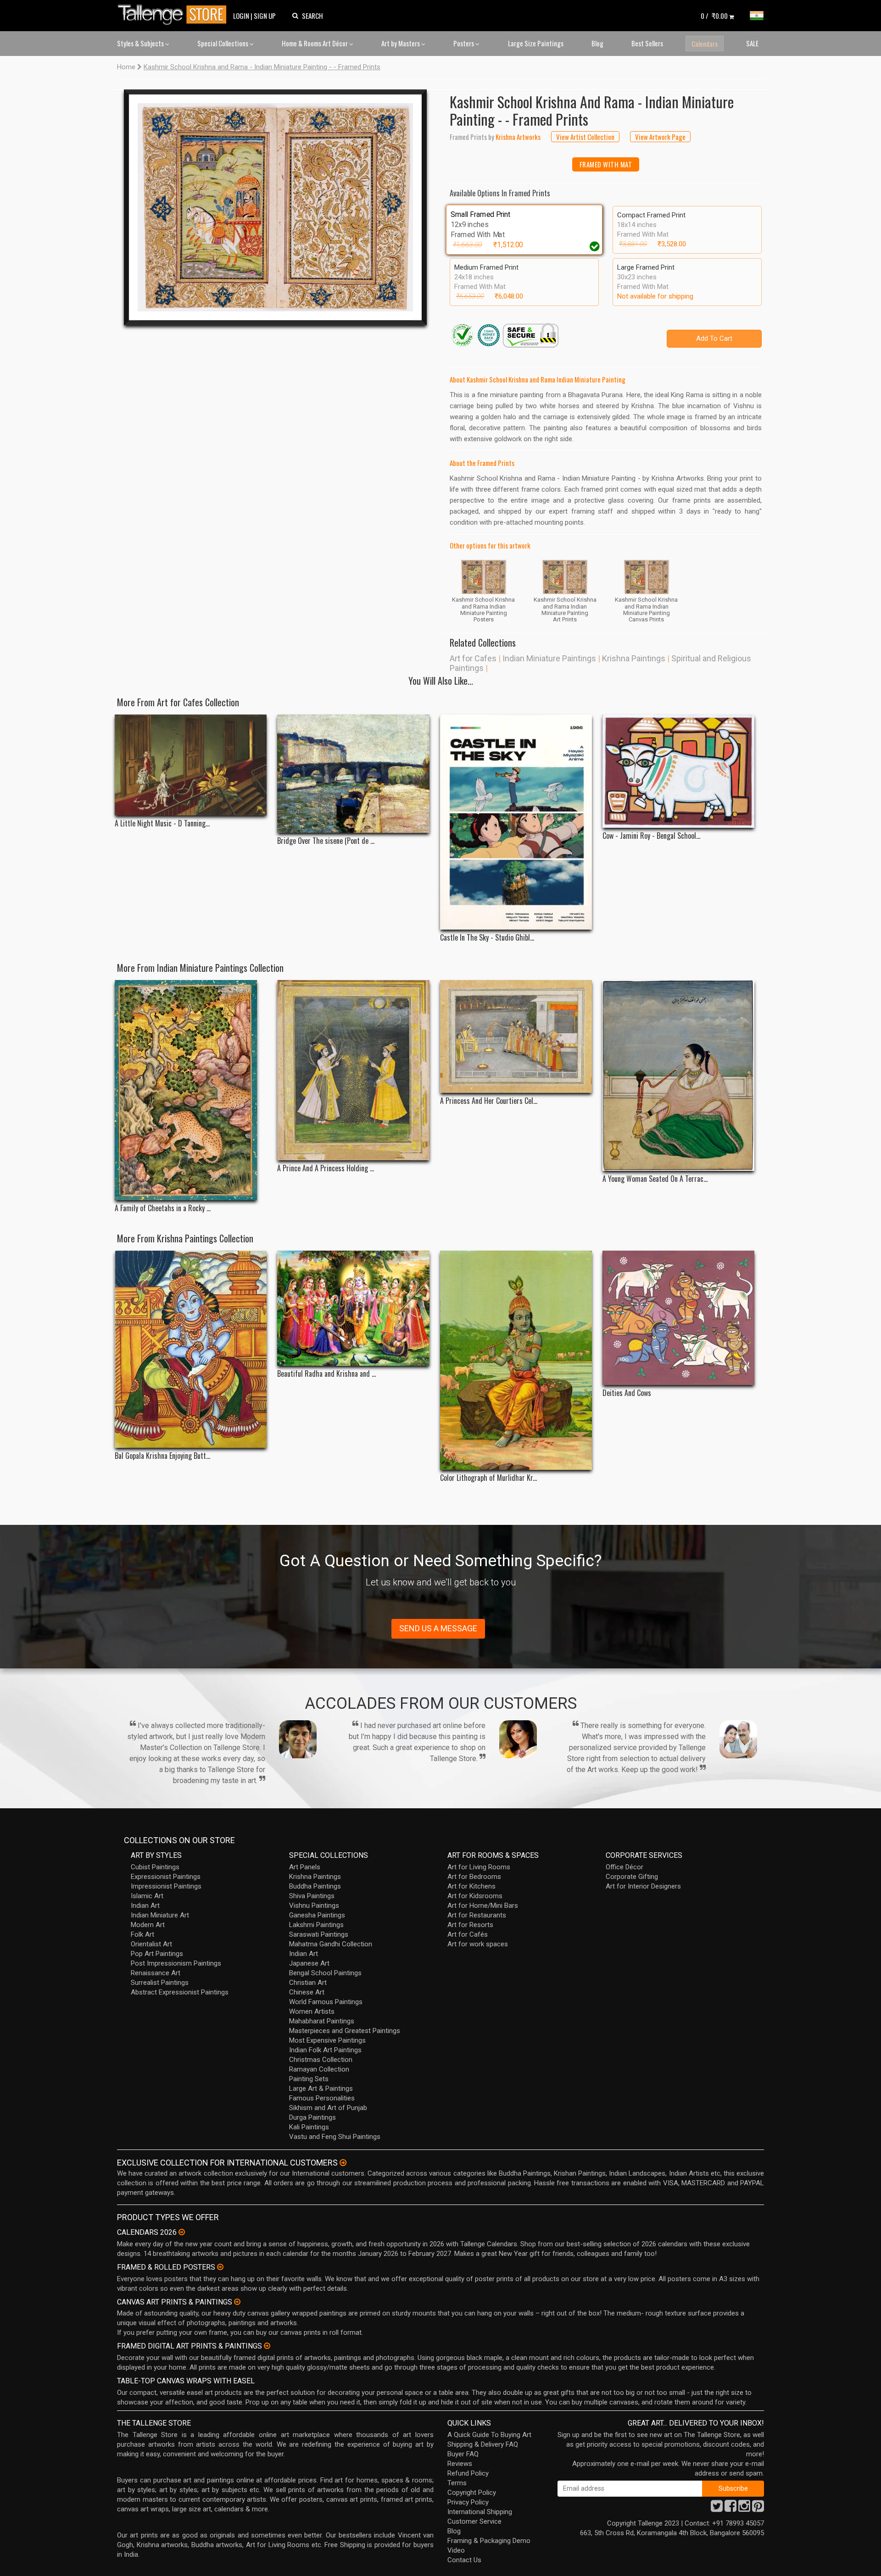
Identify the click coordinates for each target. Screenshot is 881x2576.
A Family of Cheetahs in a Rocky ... (163, 1208)
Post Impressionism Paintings (176, 1963)
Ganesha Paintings (317, 1915)
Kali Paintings (309, 2127)
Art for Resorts (470, 1925)
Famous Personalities (322, 2098)
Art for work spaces (478, 1944)
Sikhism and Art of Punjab (328, 2108)
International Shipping (480, 2512)
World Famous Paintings (326, 2002)
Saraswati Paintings (319, 1934)
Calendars (705, 44)
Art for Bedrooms (474, 1877)
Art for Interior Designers (643, 1886)
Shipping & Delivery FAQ (483, 2444)
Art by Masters (401, 43)
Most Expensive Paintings (327, 2040)
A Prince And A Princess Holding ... (326, 1168)
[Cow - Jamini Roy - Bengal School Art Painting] (678, 771)
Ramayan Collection (319, 2069)
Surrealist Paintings (160, 1983)
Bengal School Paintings (325, 1973)
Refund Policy (468, 2473)
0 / (714, 16)
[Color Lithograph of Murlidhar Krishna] (516, 1360)
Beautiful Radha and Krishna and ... (326, 1374)
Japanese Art (309, 1963)
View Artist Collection (585, 137)
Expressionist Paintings (166, 1877)
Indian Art (145, 1906)
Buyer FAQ (463, 2454)
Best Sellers (647, 43)
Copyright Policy (472, 2493)
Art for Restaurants (477, 1915)
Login (241, 16)
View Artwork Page (660, 137)
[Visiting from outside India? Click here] (343, 2163)
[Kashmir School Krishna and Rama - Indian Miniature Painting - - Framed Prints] (275, 207)
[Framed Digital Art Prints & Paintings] (267, 2346)
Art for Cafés (468, 1934)
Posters (464, 43)
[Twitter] (717, 2509)
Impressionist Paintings (166, 1886)
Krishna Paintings (634, 658)
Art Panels (305, 1867)
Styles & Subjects (141, 43)
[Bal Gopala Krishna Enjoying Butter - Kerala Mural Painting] (191, 1349)
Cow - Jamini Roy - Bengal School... (651, 836)
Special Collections (223, 43)
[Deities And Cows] (678, 1318)
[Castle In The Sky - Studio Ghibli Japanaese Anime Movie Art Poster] (516, 822)
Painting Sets (309, 2079)
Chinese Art (307, 1992)
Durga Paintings (312, 2117)
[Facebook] (730, 2509)
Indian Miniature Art (160, 1915)
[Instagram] (744, 2509)
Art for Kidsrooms (475, 1896)
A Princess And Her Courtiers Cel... (489, 1101)
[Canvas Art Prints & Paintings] (237, 2302)
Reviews (460, 2464)
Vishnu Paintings (314, 1906)
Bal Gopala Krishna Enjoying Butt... (162, 1456)
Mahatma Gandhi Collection (331, 1944)
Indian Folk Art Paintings (325, 2050)
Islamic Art (147, 1896)
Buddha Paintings (315, 1886)
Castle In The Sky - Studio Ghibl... (487, 938)
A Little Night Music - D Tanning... (162, 823)
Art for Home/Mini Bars (483, 1906)
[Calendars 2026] (182, 2232)
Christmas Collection (321, 2060)
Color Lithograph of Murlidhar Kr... (488, 1478)
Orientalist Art (151, 1944)
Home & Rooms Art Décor (315, 43)
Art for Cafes (473, 658)
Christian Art (308, 1983)
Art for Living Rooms (479, 1867)
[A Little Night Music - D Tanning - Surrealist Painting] (191, 765)
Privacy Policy (468, 2502)
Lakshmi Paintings (316, 1925)
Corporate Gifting (632, 1877)
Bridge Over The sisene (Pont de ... (326, 841)
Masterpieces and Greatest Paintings (345, 2031)
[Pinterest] (758, 2509)
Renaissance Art (156, 1973)
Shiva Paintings (312, 1896)
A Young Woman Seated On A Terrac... (655, 1179)
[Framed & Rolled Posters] (220, 2267)
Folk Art (142, 1934)
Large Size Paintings (536, 43)
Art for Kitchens (471, 1886)
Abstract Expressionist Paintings (180, 1992)
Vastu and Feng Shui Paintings (335, 2137)
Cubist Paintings (155, 1867)
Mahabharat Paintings (322, 2021)
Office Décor (625, 1867)
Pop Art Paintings (157, 1954)
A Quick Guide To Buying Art (489, 2435)
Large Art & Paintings (321, 2088)
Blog (597, 43)
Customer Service (474, 2521)
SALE (752, 43)
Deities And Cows (627, 1393)
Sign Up (265, 16)
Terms (457, 2483)
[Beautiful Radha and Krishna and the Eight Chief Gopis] (353, 1308)
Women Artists (312, 2011)
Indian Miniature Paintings (549, 658)
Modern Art (148, 1925)
